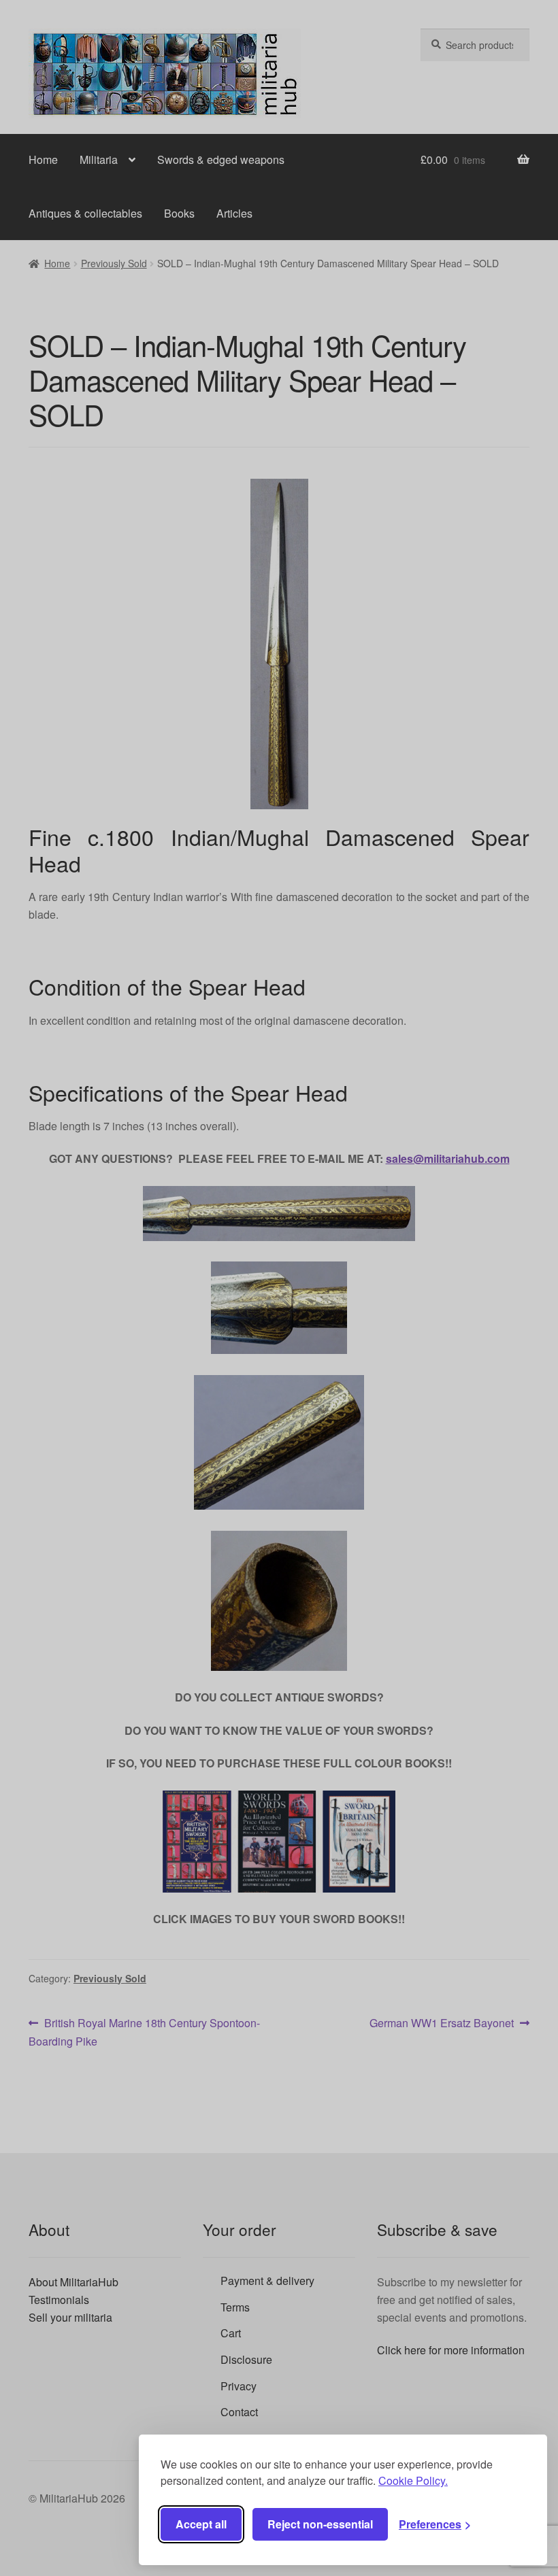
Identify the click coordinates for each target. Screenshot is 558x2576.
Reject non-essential (320, 2524)
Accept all (201, 2524)
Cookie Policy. (413, 2480)
